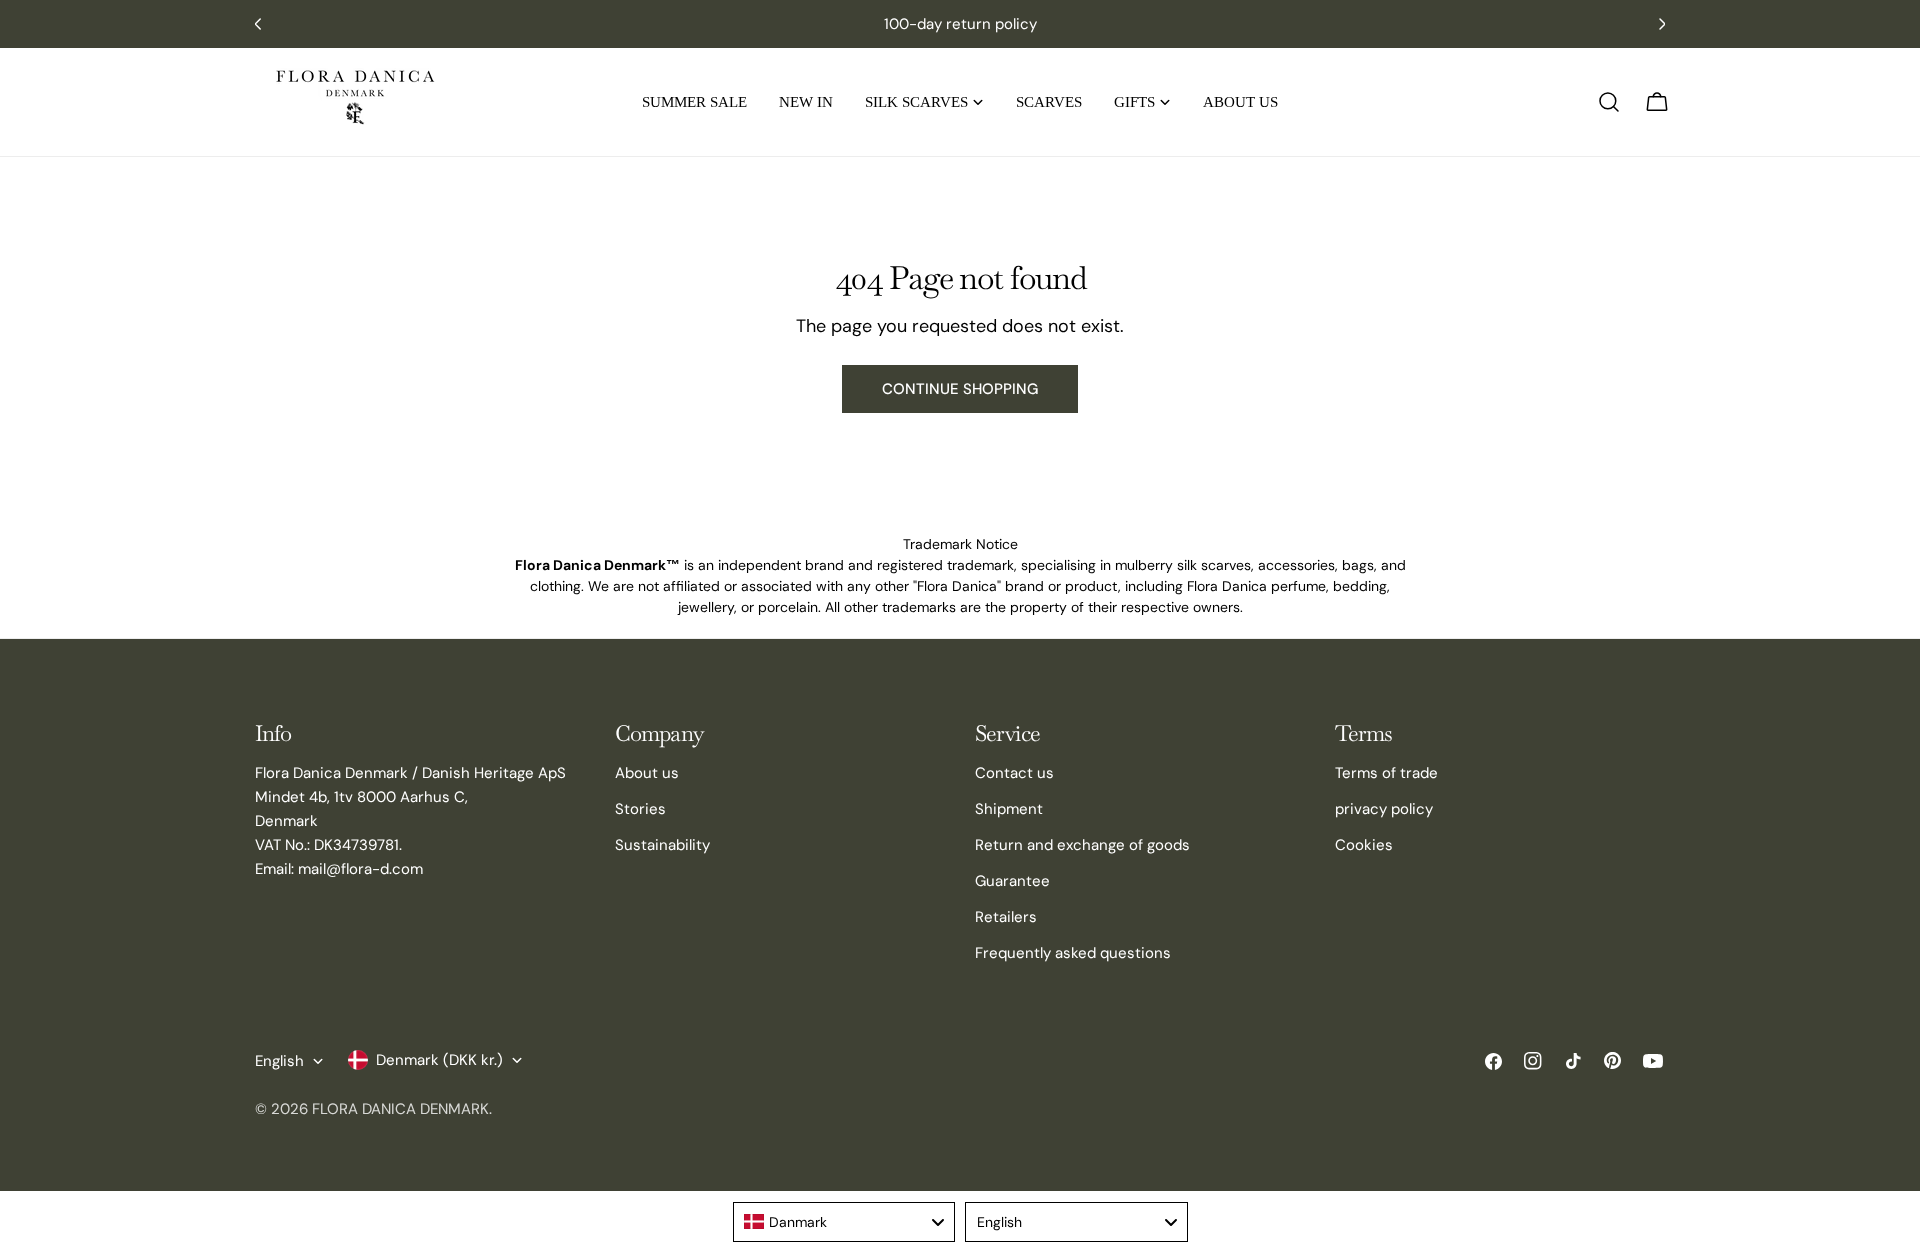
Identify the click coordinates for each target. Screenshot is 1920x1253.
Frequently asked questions (1073, 953)
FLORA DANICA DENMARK (400, 1109)
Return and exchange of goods (1082, 845)
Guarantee (1012, 881)
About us (647, 773)
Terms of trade (1386, 773)
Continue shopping (960, 389)
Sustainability (662, 845)
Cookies (1364, 845)
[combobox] (844, 1222)
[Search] (1609, 102)
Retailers (1006, 917)
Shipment (1009, 809)
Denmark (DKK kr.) (439, 1060)
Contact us (1014, 773)
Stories (640, 809)
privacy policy (1384, 809)
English (279, 1061)
